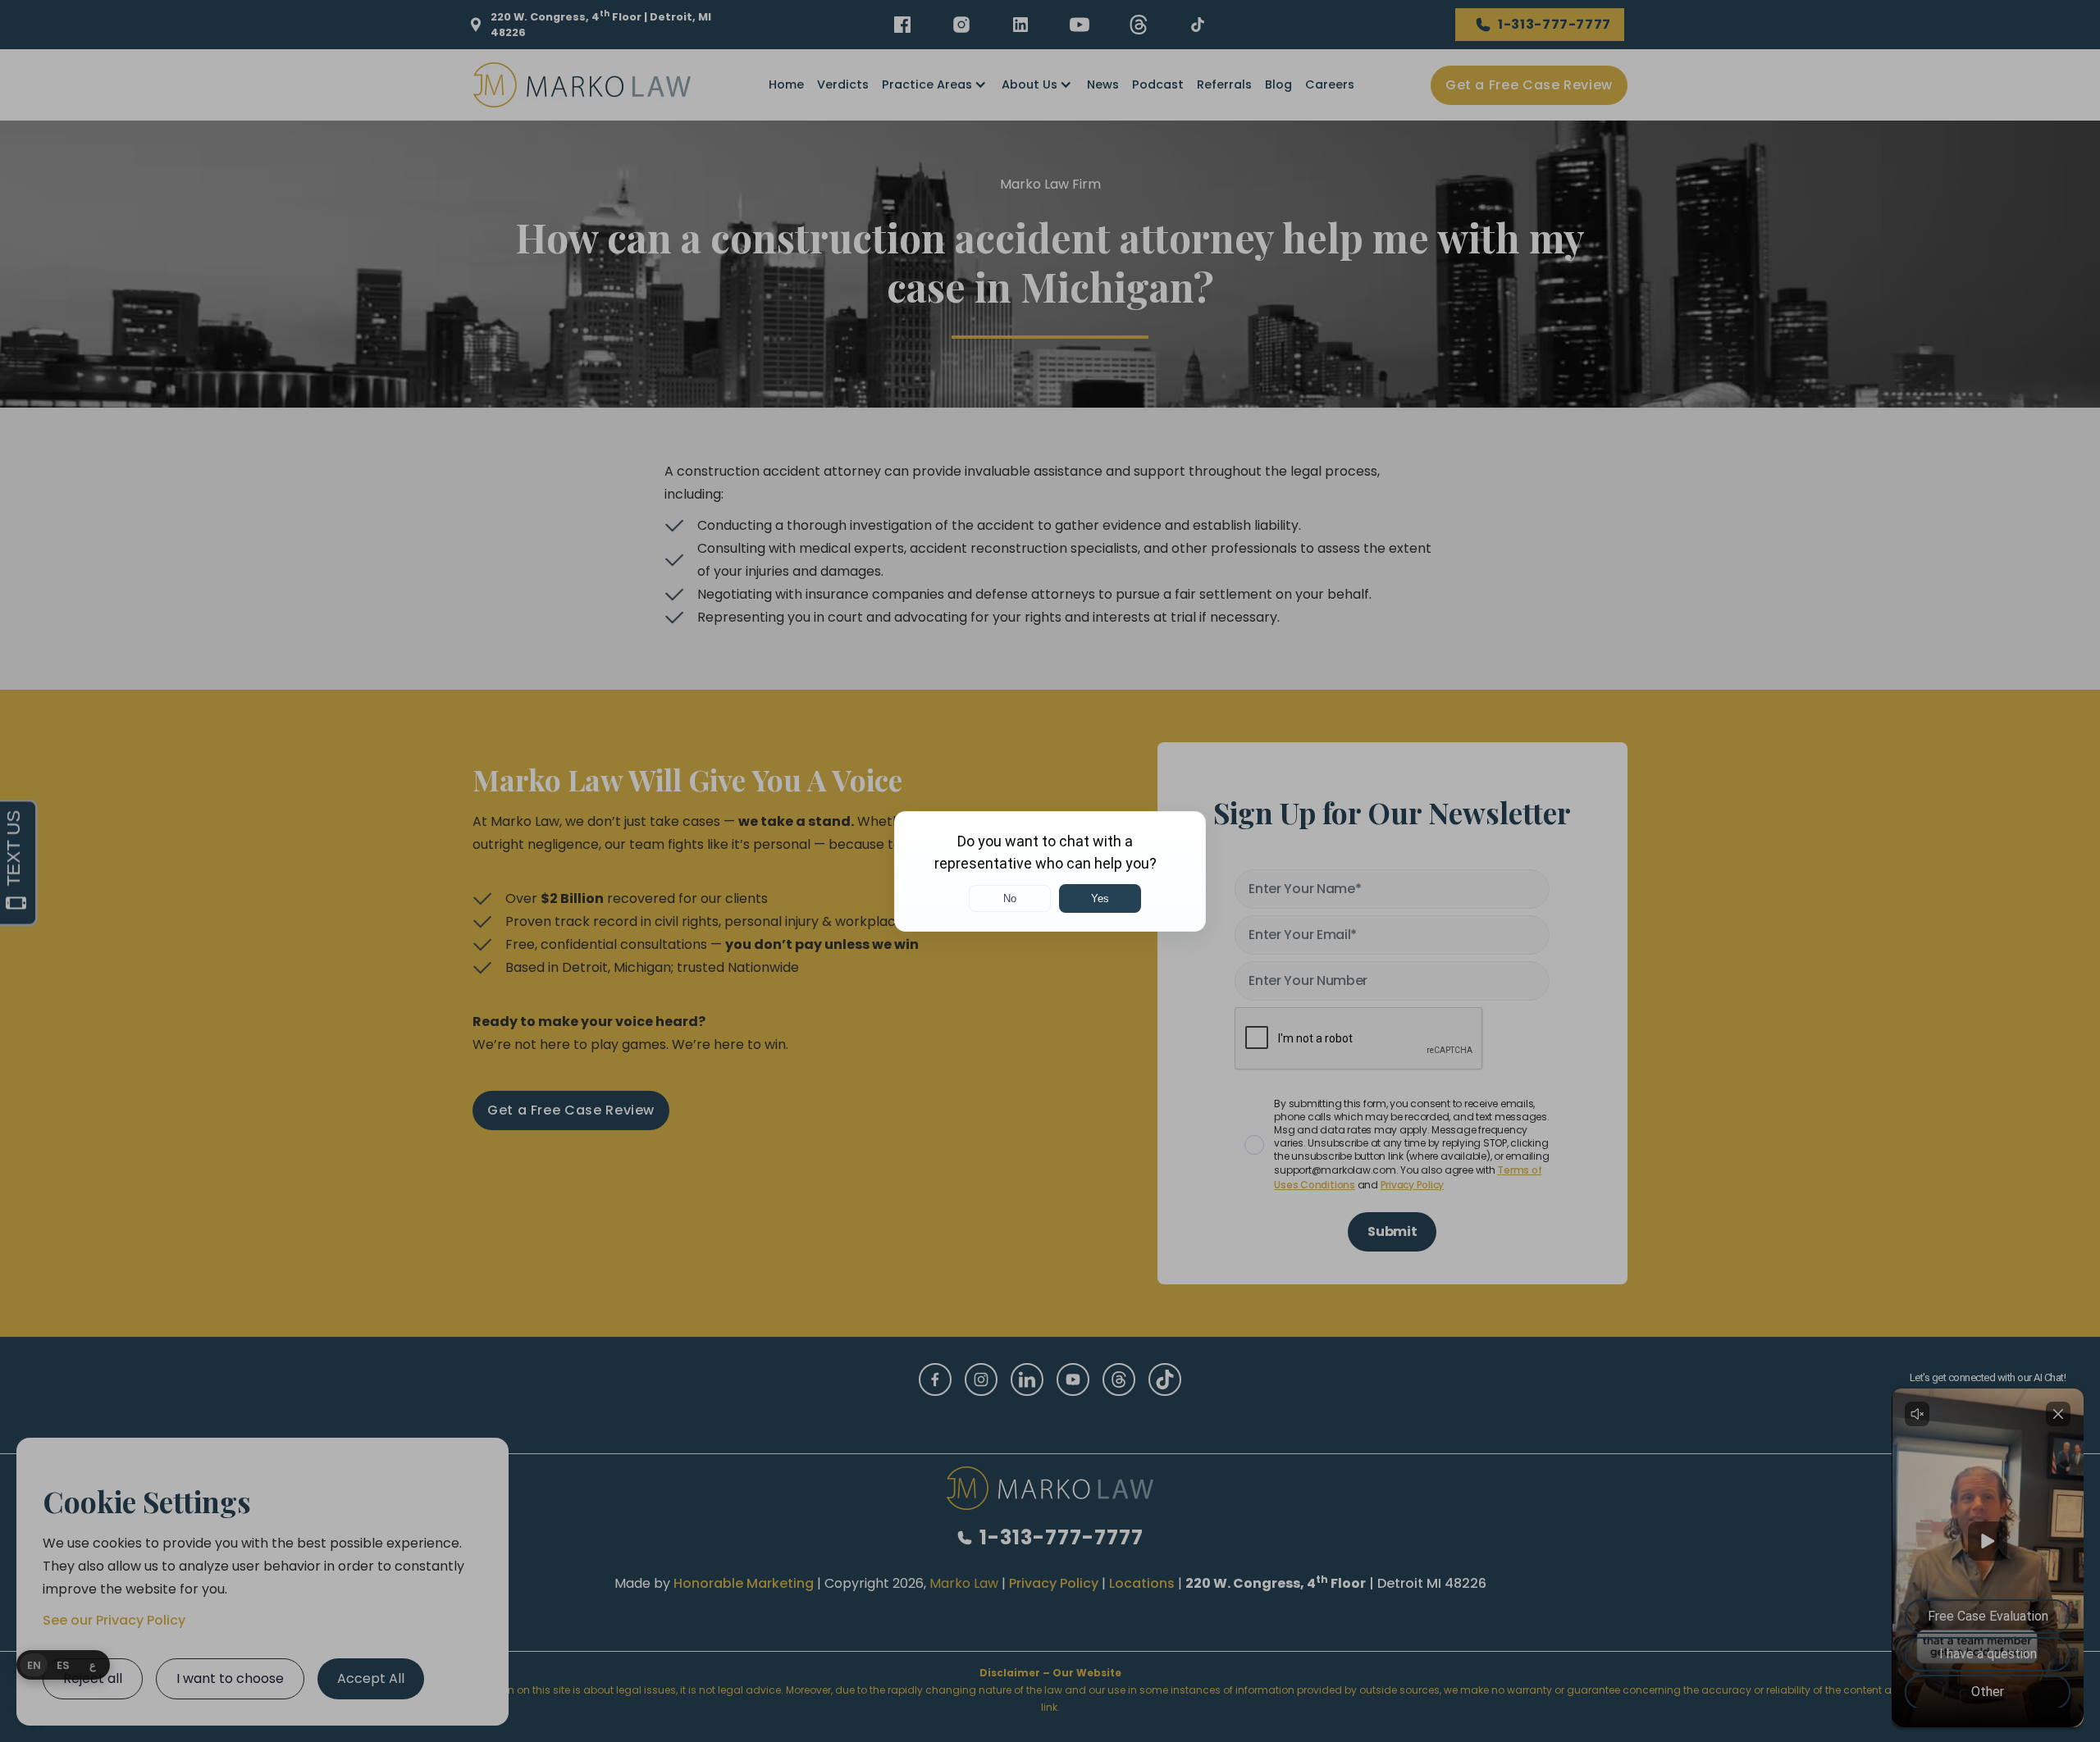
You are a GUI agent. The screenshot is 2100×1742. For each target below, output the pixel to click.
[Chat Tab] (1050, 871)
